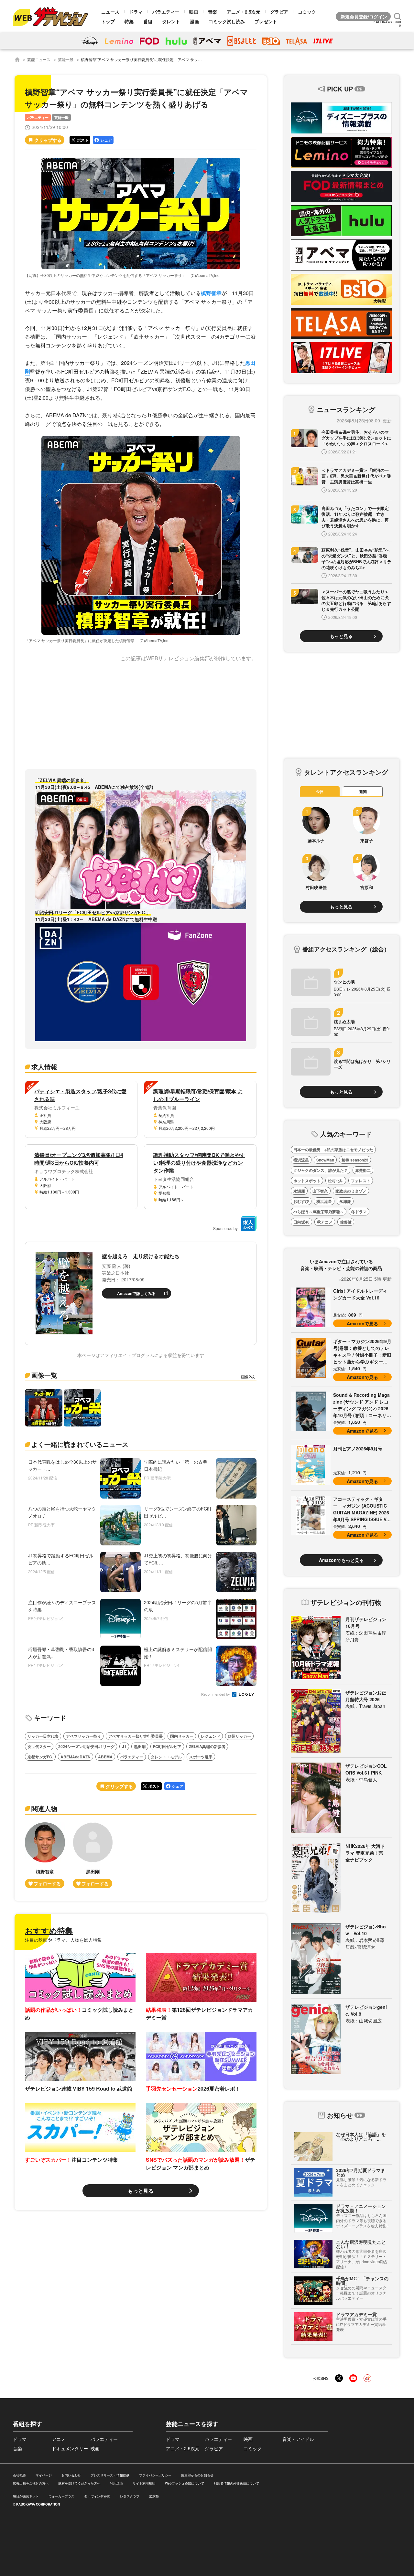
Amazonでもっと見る (341, 1560)
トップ (108, 21)
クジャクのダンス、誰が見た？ (321, 1170)
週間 (363, 791)
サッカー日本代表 (43, 1736)
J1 (124, 1746)
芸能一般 (66, 59)
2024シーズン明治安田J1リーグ (86, 1746)
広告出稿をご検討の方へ (31, 2483)
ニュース (110, 12)
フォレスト (361, 1181)
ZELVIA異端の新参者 (207, 1746)
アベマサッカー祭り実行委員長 (136, 1736)
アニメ (59, 2439)
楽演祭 (154, 2496)
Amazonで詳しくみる (136, 1293)
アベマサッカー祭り (83, 1736)
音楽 (212, 12)
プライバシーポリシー (155, 2475)
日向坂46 (301, 1222)
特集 (129, 21)
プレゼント (266, 21)
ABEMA (105, 1757)
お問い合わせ (71, 2475)
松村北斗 (336, 1181)
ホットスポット (307, 1181)
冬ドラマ (359, 1212)
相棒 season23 (355, 1160)
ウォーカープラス (61, 2496)
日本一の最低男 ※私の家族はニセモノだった (333, 1150)
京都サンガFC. (40, 1757)
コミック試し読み (227, 21)
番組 (148, 21)
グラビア (279, 12)
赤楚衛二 (363, 1170)
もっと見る (141, 2191)
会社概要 (19, 2475)
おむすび (301, 1201)
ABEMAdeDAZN (76, 1757)
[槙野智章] (45, 1855)
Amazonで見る (362, 1323)
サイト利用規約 (144, 2483)
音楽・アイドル (298, 2439)
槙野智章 (211, 293)
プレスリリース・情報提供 (110, 2475)
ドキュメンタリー (70, 2448)
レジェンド (211, 1736)
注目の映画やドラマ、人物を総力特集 (63, 1940)
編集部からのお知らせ (197, 2475)
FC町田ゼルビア (167, 1746)
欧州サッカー (239, 1736)
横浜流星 (301, 1160)
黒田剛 (140, 1746)
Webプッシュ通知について (185, 2483)
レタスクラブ (130, 2496)
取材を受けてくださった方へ (79, 2483)
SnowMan (325, 1160)
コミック (307, 12)
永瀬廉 (299, 1191)
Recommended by (216, 1695)
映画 (194, 12)
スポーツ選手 (201, 1757)
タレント (171, 21)
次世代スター (39, 1746)
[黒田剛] (93, 1855)
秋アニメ (325, 1222)
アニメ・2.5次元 (244, 12)
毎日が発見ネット (26, 2496)
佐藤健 (346, 1222)
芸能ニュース (39, 59)
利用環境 (116, 2483)
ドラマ (136, 12)
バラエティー (166, 12)
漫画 (194, 21)
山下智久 (320, 1191)
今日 (320, 791)
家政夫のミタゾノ (351, 1191)
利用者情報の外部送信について (236, 2483)
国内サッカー (182, 1736)
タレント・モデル (166, 1757)
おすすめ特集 (49, 1930)
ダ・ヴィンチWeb (97, 2496)
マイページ (44, 2475)
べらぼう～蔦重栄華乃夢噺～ (319, 1212)
